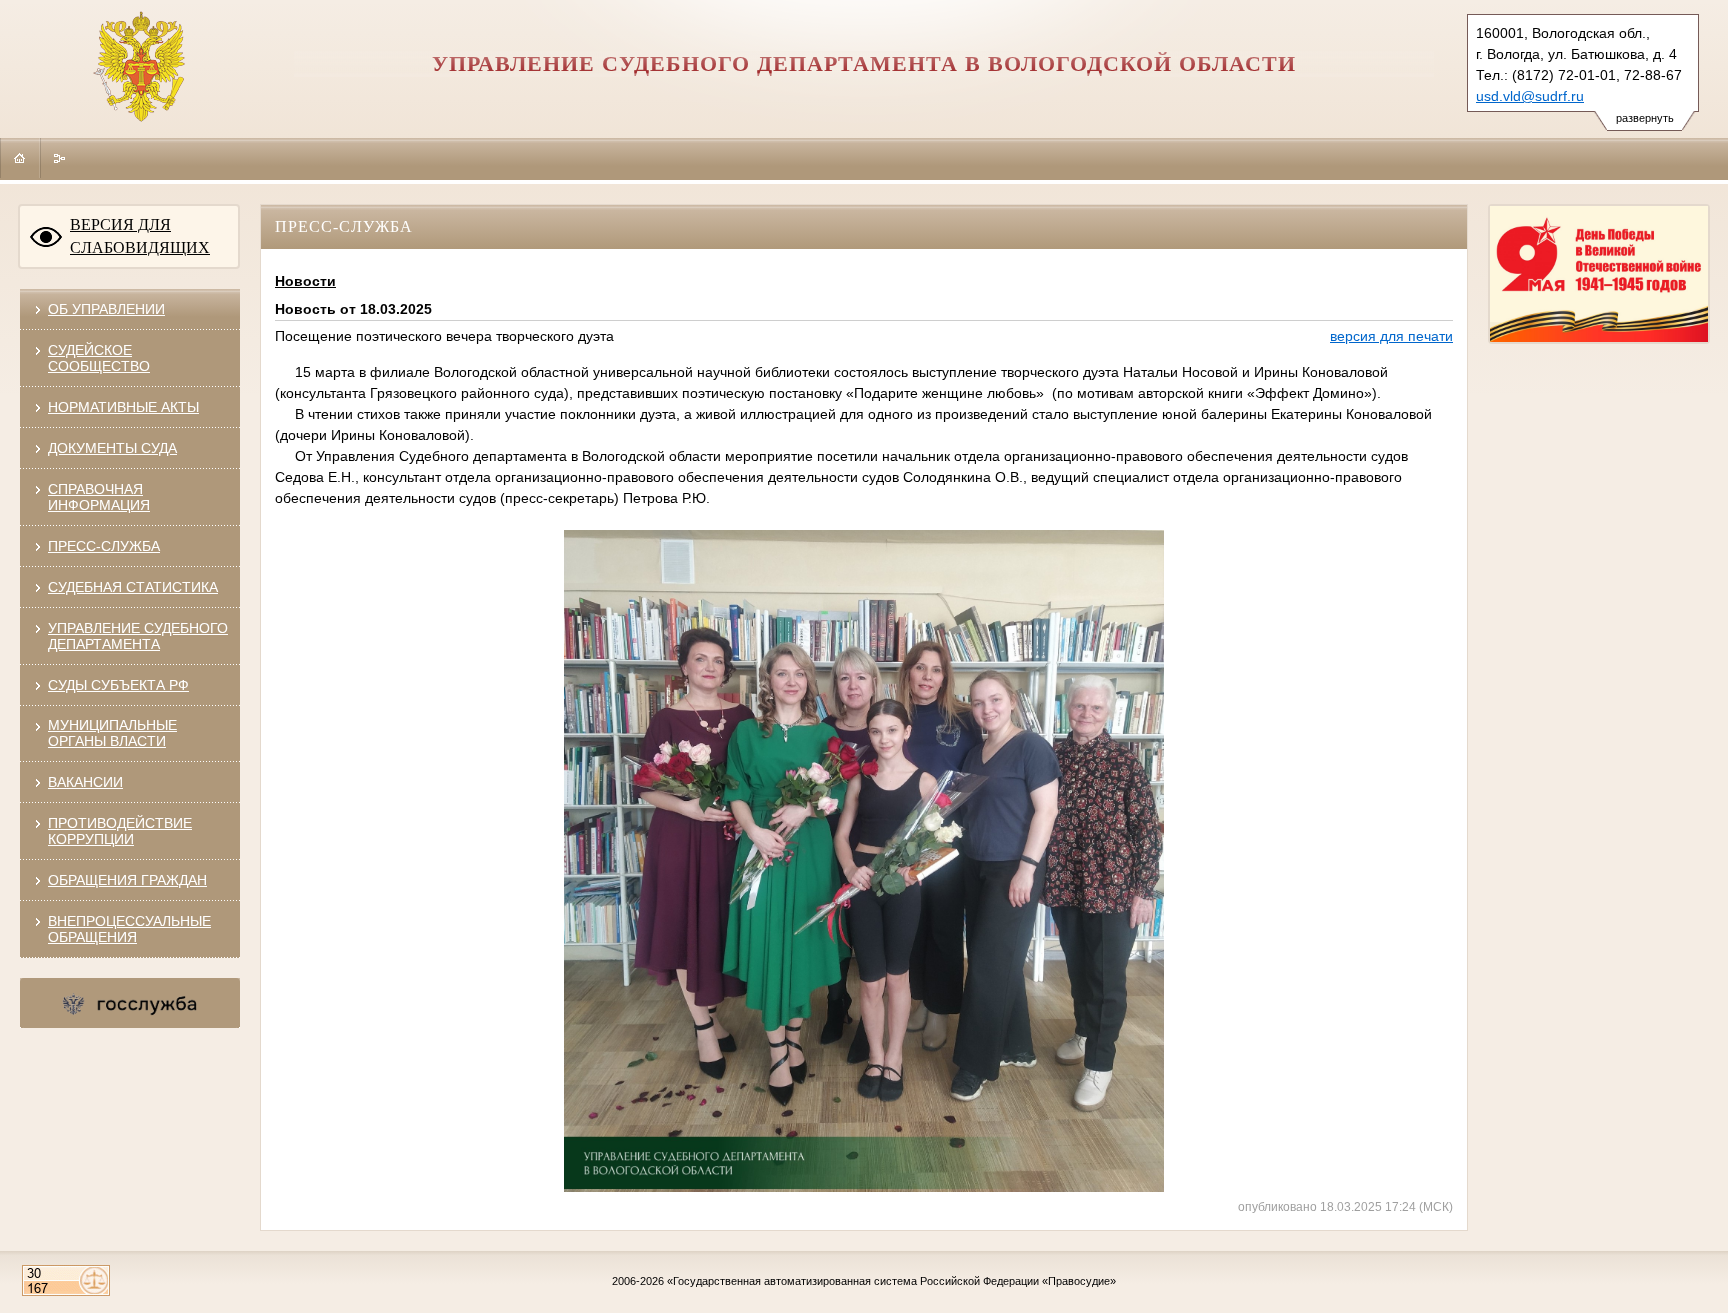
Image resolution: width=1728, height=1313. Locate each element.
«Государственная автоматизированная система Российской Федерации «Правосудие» (891, 1281)
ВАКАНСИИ (85, 782)
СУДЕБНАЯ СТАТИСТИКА (133, 587)
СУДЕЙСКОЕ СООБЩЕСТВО (99, 358)
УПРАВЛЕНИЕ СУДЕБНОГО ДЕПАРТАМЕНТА (138, 636)
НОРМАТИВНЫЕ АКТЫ (123, 407)
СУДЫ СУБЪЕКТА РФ (118, 685)
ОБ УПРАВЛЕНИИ (106, 309)
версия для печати (1391, 336)
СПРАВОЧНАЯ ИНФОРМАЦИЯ (99, 497)
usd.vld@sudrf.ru (1530, 96)
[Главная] (20, 158)
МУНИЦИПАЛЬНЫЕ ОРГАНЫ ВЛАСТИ (112, 733)
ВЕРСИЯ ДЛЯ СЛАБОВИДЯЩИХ (140, 236)
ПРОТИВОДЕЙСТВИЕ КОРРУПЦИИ (120, 831)
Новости (305, 281)
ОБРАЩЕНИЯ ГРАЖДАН (127, 880)
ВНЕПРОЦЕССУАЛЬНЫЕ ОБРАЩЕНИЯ (129, 929)
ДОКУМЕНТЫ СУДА (112, 448)
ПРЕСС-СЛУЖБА (104, 546)
